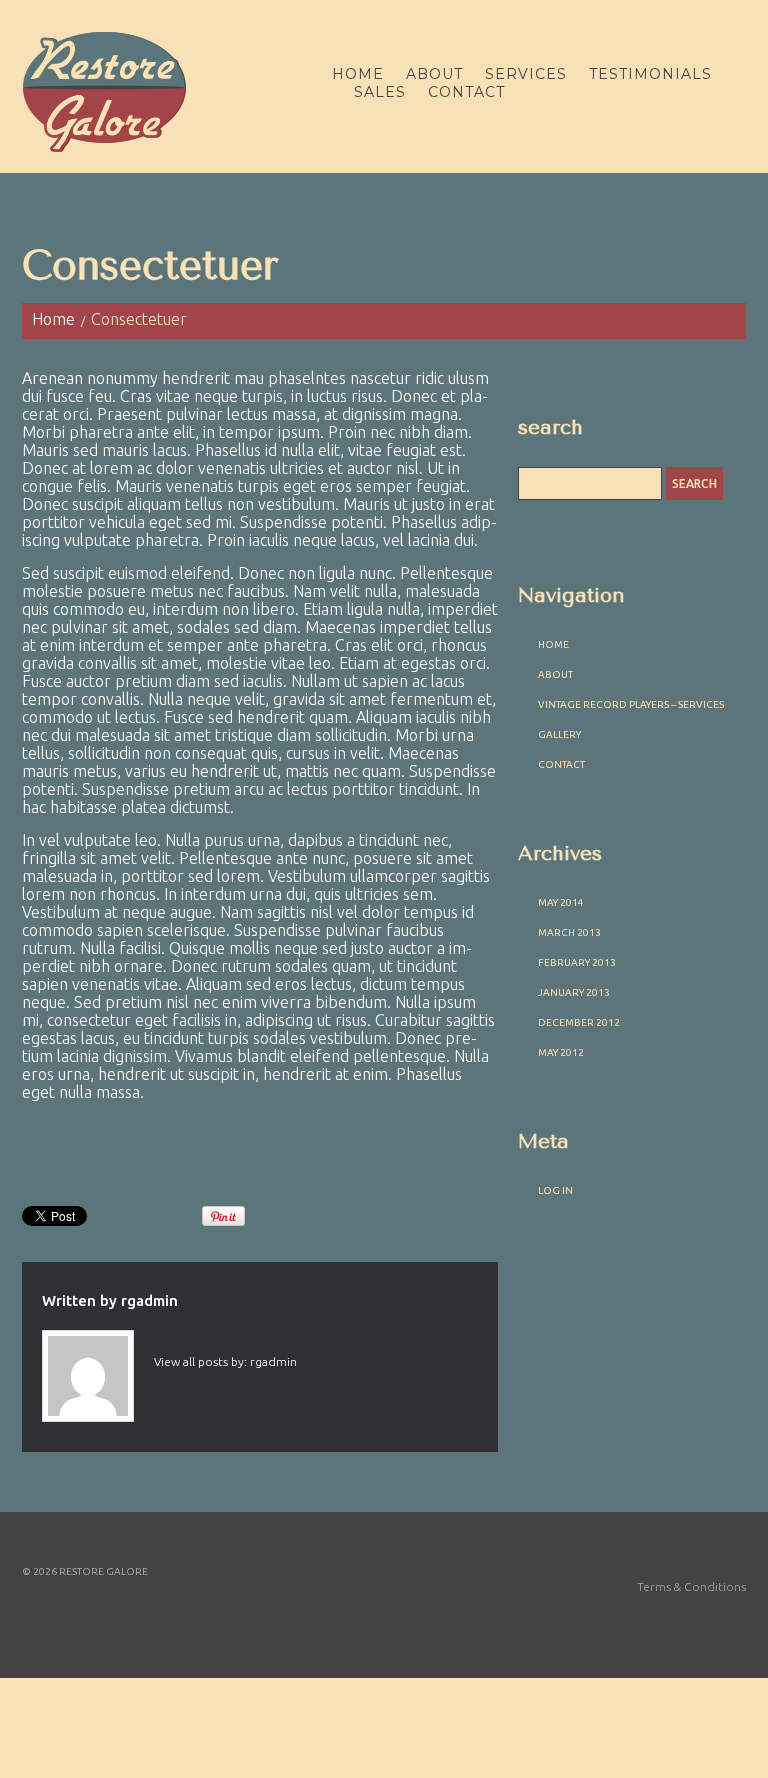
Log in (555, 1190)
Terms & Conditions (691, 1586)
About (434, 74)
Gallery (559, 734)
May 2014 (561, 902)
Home (358, 74)
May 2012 (561, 1052)
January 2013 (574, 992)
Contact (466, 92)
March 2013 (569, 932)
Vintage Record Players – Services (631, 704)
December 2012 (579, 1022)
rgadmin (149, 1300)
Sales (380, 92)
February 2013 (577, 962)
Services (526, 74)
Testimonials (650, 74)
